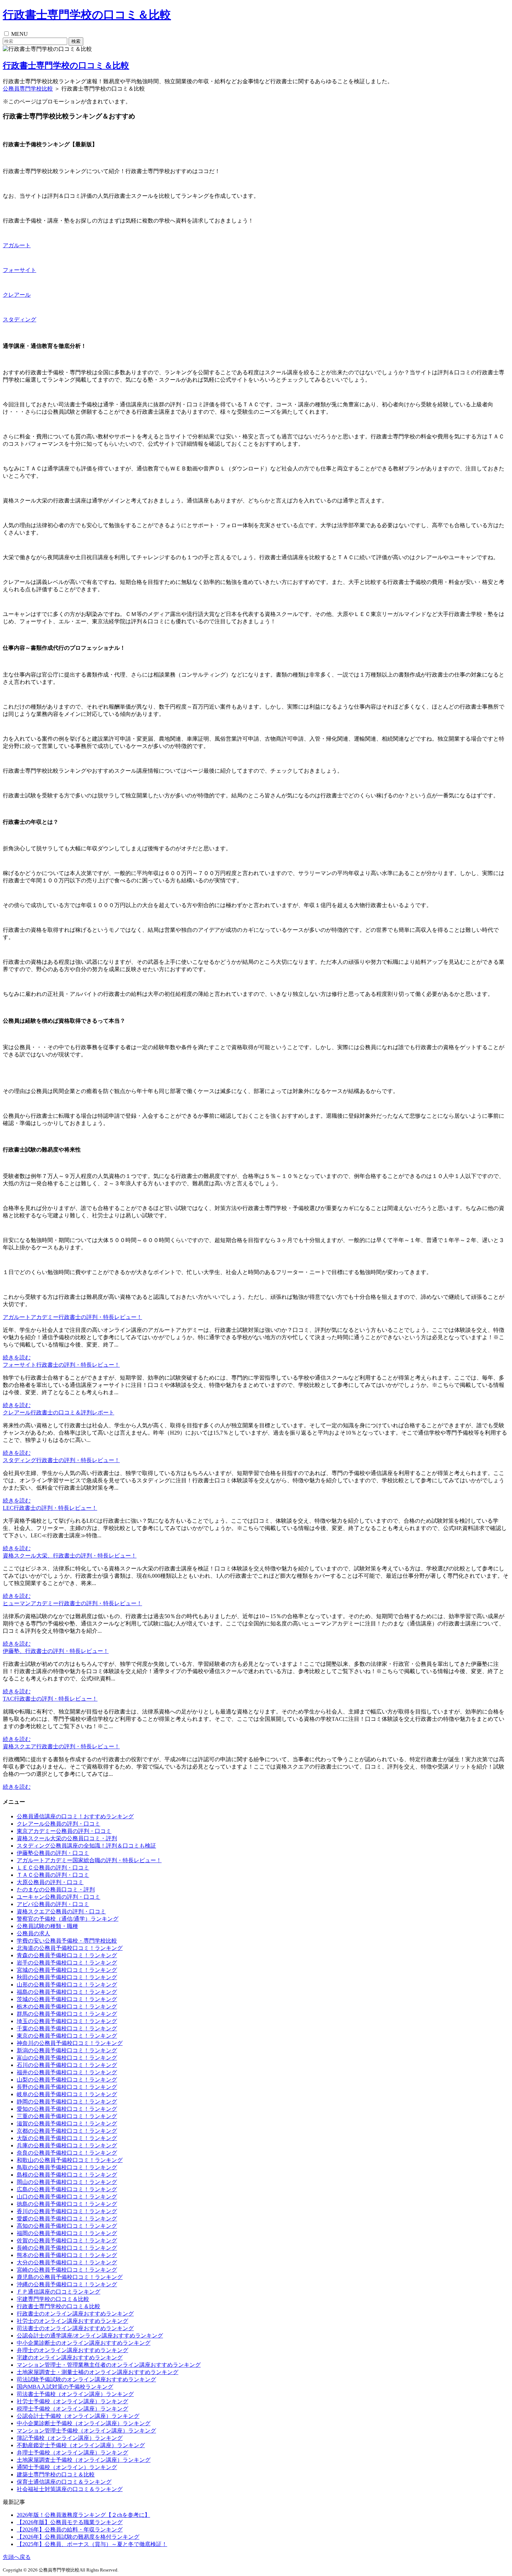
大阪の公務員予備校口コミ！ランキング (67, 2138)
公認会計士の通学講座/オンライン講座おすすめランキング (90, 2336)
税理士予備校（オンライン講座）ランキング (72, 2409)
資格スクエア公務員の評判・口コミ (61, 1911)
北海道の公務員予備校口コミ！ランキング (70, 1948)
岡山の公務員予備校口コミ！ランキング (67, 2182)
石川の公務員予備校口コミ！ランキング (67, 2065)
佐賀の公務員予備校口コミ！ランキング (67, 2241)
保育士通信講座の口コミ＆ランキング (64, 2482)
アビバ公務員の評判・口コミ (53, 1904)
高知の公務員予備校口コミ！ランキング (67, 2226)
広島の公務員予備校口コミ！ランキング (67, 2189)
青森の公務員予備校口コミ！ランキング (67, 1955)
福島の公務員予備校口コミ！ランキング (67, 1992)
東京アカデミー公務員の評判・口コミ (64, 1831)
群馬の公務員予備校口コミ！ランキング (67, 2014)
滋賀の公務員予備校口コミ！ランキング (67, 2124)
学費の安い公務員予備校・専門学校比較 (67, 1941)
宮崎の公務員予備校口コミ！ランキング (67, 2270)
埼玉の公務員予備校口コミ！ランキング (67, 2021)
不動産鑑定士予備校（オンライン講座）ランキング (81, 2445)
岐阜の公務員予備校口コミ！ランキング (67, 2094)
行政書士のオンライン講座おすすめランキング (75, 2314)
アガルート (17, 245)
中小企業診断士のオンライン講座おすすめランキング (84, 2343)
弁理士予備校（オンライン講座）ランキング (72, 2453)
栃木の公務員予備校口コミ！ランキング (67, 2007)
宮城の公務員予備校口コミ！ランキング (67, 1970)
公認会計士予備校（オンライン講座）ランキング (78, 2416)
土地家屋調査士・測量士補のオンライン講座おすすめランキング (98, 2372)
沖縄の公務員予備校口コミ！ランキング (67, 2284)
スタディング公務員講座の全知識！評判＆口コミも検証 (86, 1846)
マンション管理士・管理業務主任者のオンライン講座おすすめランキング (109, 2365)
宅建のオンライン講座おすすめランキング (70, 2358)
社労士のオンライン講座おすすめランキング (72, 2321)
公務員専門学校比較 (28, 89)
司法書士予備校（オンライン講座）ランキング (75, 2394)
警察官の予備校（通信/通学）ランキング (68, 1919)
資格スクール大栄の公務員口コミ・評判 (67, 1838)
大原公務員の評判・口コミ (50, 1882)
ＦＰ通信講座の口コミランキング (59, 2292)
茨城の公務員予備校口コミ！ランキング (67, 1999)
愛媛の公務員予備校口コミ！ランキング (67, 2219)
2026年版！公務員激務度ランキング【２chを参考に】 (83, 2515)
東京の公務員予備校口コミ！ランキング (67, 2036)
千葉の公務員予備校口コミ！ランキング (67, 2028)
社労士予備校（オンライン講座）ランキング (72, 2401)
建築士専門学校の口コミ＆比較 (56, 2474)
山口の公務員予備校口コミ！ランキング (67, 2197)
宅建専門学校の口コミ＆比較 (53, 2299)
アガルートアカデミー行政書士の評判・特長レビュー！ (72, 1317)
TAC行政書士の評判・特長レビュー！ (50, 1699)
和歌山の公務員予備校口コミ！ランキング (70, 2160)
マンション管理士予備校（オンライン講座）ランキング (86, 2431)
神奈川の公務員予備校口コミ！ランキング (70, 2043)
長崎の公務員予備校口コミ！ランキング (67, 2248)
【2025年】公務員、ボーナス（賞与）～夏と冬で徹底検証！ (92, 2544)
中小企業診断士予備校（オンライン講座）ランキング (84, 2423)
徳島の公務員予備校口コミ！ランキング (67, 2204)
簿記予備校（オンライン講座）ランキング (70, 2438)
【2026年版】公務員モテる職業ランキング (70, 2522)
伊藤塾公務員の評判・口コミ (53, 1853)
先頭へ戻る (17, 2557)
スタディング (20, 319)
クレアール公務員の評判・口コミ (59, 1824)
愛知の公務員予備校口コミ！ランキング (67, 2109)
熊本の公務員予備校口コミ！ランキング (67, 2255)
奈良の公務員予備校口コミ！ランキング (67, 2153)
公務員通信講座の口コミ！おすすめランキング (75, 1816)
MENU (20, 34)
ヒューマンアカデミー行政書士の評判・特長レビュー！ (72, 1603)
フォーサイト (20, 270)
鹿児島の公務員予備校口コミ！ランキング (70, 2277)
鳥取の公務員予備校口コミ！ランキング (67, 2167)
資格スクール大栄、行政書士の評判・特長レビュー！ (70, 1556)
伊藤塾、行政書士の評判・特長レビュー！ (56, 1651)
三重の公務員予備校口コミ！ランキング (67, 2116)
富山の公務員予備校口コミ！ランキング (67, 2058)
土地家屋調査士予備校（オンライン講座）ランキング (84, 2460)
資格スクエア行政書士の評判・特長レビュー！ (61, 1746)
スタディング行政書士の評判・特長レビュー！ (61, 1460)
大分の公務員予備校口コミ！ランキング (67, 2262)
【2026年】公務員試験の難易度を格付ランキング (78, 2537)
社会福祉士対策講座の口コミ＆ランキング (70, 2489)
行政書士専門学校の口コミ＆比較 (87, 15)
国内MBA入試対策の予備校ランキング (65, 2387)
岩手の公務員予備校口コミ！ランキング (67, 1963)
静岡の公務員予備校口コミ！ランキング (67, 2102)
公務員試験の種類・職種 (47, 1926)
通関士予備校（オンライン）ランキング (67, 2467)
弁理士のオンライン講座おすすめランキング (72, 2350)
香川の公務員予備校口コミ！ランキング (67, 2211)
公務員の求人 (33, 1933)
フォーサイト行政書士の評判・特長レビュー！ (61, 1365)
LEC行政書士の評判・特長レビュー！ (50, 1508)
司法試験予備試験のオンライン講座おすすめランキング (86, 2379)
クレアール (17, 295)
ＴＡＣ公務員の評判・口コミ (53, 1875)
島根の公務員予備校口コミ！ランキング (67, 2175)
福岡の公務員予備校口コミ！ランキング (67, 2233)
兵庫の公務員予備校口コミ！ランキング (67, 2145)
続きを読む (17, 1357)
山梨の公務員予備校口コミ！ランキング (67, 2080)
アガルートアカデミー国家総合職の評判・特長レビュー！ (89, 1860)
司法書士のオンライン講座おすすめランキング (75, 2328)
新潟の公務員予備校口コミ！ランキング (67, 2050)
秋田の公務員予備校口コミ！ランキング (67, 1977)
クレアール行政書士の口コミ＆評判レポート (59, 1412)
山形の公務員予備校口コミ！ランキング (67, 1985)
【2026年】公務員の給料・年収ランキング (70, 2530)
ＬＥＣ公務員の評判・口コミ (53, 1868)
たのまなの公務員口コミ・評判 (56, 1890)
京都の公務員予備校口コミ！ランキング (67, 2131)
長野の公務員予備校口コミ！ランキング (67, 2087)
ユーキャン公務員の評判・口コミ (59, 1897)
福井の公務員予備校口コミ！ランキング (67, 2072)
